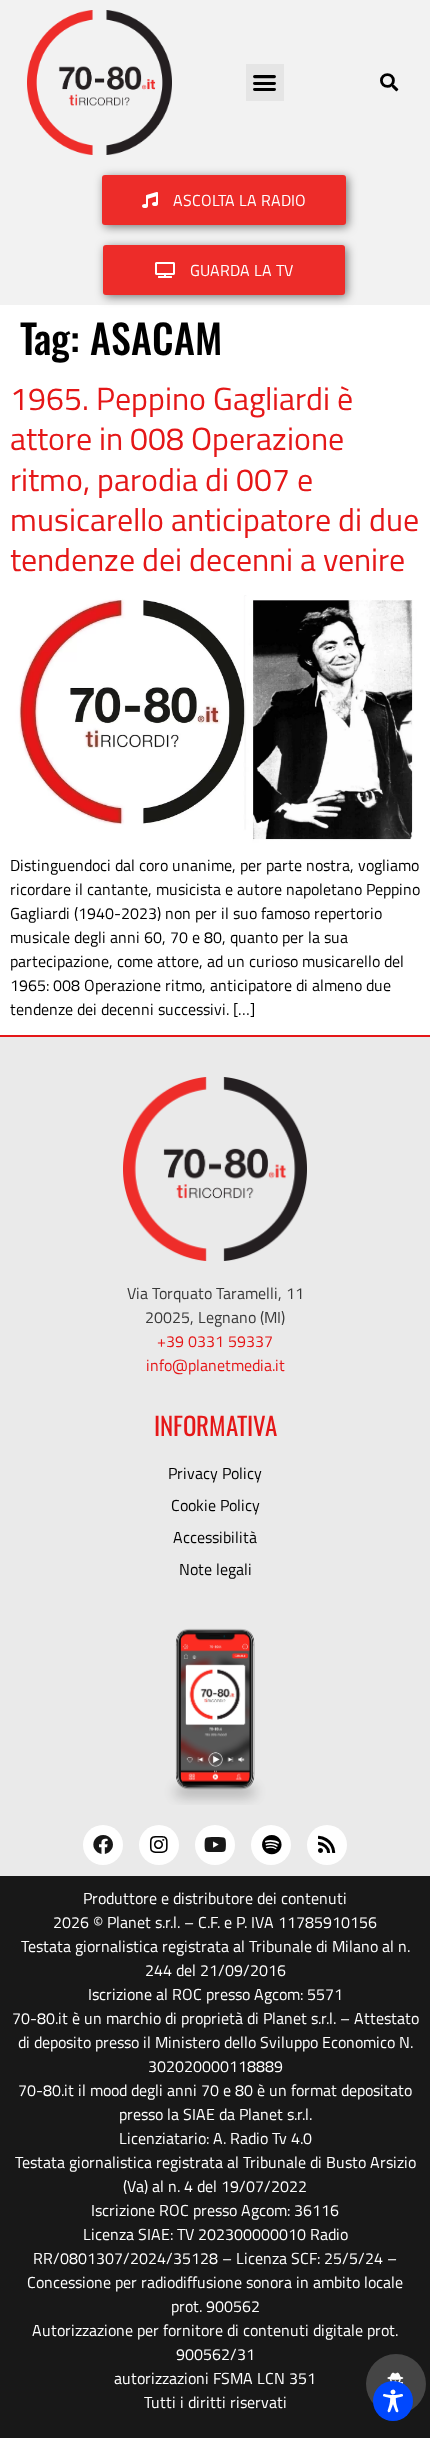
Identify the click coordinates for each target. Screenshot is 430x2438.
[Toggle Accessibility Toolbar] (393, 2401)
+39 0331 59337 (215, 1341)
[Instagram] (159, 1845)
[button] (265, 83)
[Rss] (327, 1845)
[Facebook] (103, 1845)
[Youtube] (215, 1845)
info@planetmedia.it (215, 1365)
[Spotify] (271, 1845)
